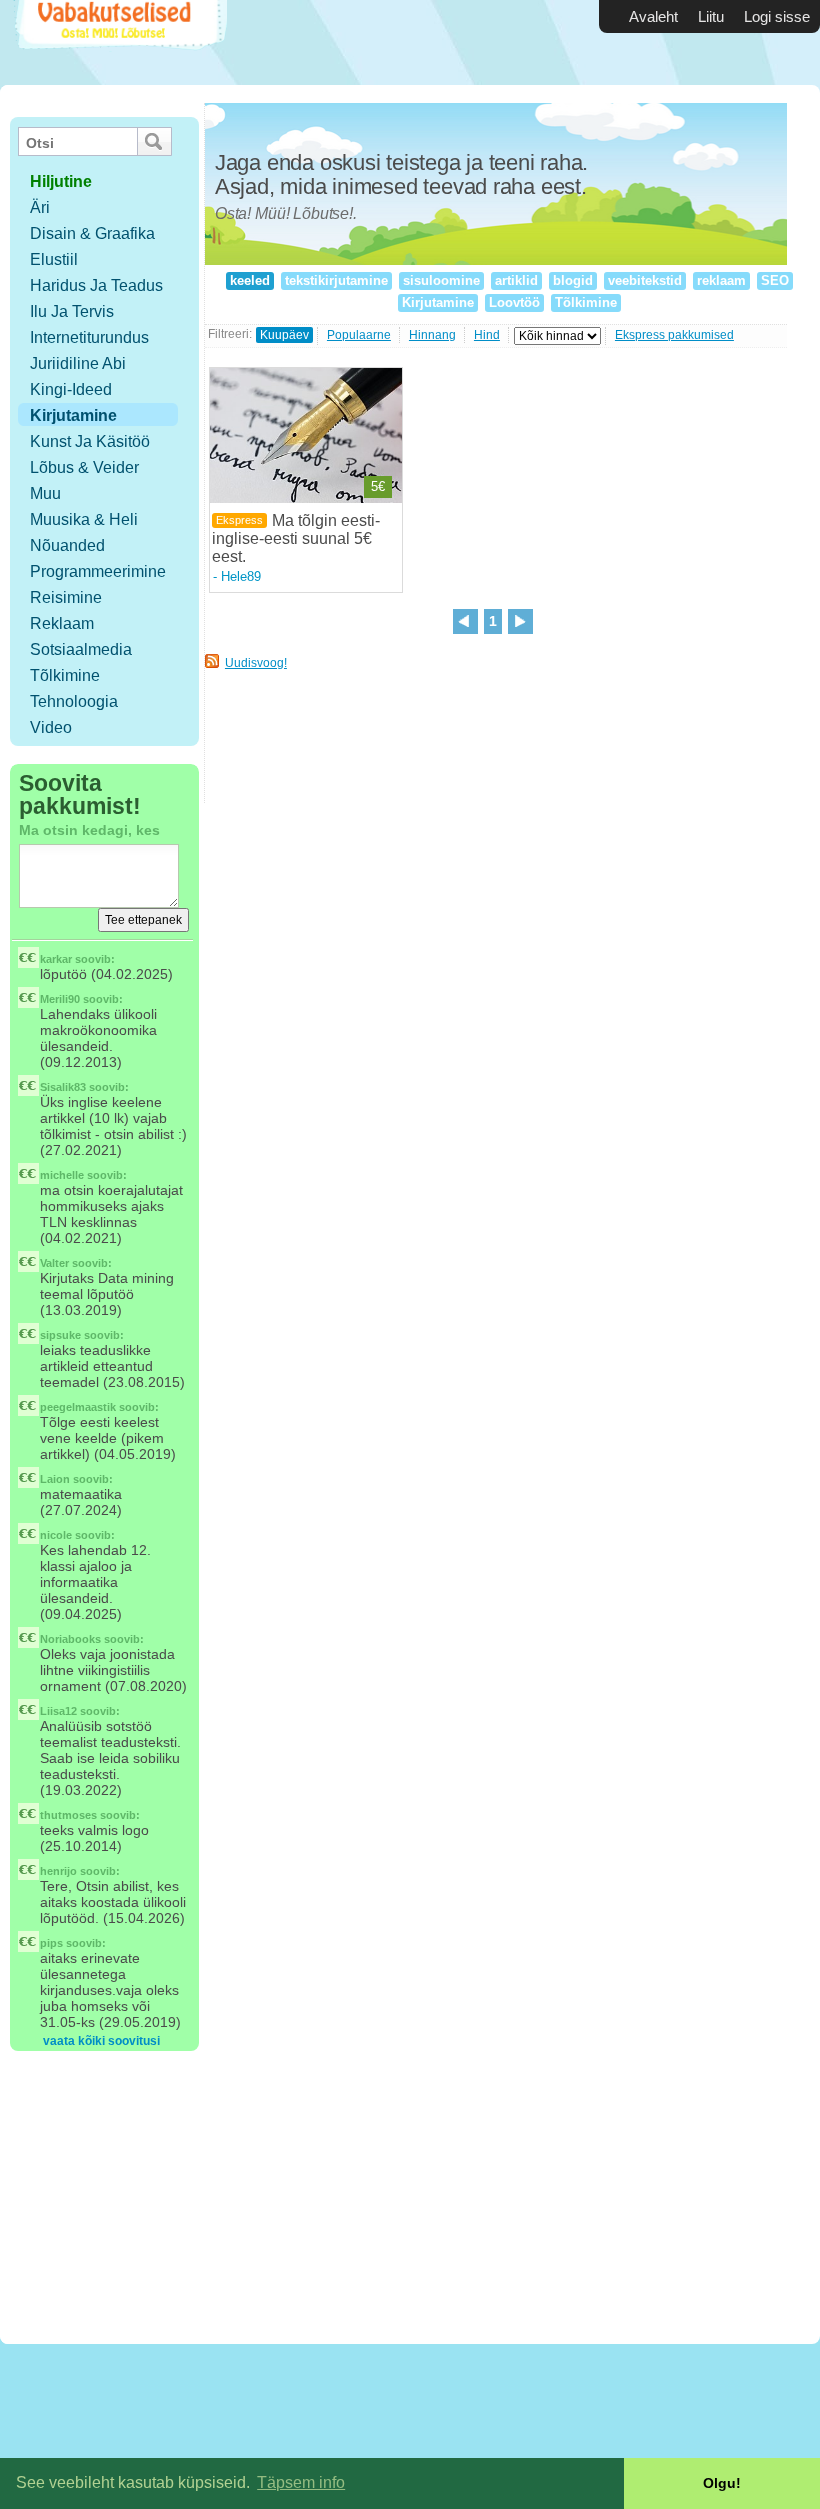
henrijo (58, 1871)
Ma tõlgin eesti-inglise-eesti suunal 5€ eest (296, 538)
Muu (45, 493)
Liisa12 (58, 1711)
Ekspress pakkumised (674, 335)
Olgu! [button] (722, 2483)
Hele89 (241, 576)
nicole (56, 1535)
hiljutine (61, 181)
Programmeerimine (98, 571)
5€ (378, 486)
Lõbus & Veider (84, 467)
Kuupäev (284, 335)
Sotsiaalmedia (81, 649)
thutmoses (68, 1815)
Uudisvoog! (256, 663)
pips (51, 1943)
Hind (487, 335)
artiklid (516, 280)
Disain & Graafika (92, 233)
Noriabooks (70, 1639)
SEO (775, 280)
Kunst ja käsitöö (90, 441)
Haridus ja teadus (96, 285)
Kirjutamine (73, 415)
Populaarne (359, 335)
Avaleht (653, 16)
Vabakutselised (118, 42)
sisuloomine (441, 280)
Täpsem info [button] (301, 2482)
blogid (573, 280)
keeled (250, 280)
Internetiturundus (89, 337)
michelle (62, 1175)
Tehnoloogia (74, 701)
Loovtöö (514, 302)
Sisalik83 (63, 1087)
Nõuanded (67, 545)
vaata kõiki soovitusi (101, 2041)
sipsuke (60, 1335)
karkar (56, 959)
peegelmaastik (78, 1407)
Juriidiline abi (78, 363)
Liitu (711, 16)
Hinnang (432, 335)
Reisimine (66, 597)
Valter (54, 1263)
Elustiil (54, 259)
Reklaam (62, 623)
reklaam (721, 280)
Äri (40, 207)
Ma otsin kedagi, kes (89, 830)
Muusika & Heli (84, 519)
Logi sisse (777, 16)
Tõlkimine (65, 675)
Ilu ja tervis (72, 311)
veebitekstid (645, 280)
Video (51, 727)
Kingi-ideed (71, 389)
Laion (55, 1479)
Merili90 (60, 999)
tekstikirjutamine (336, 280)
